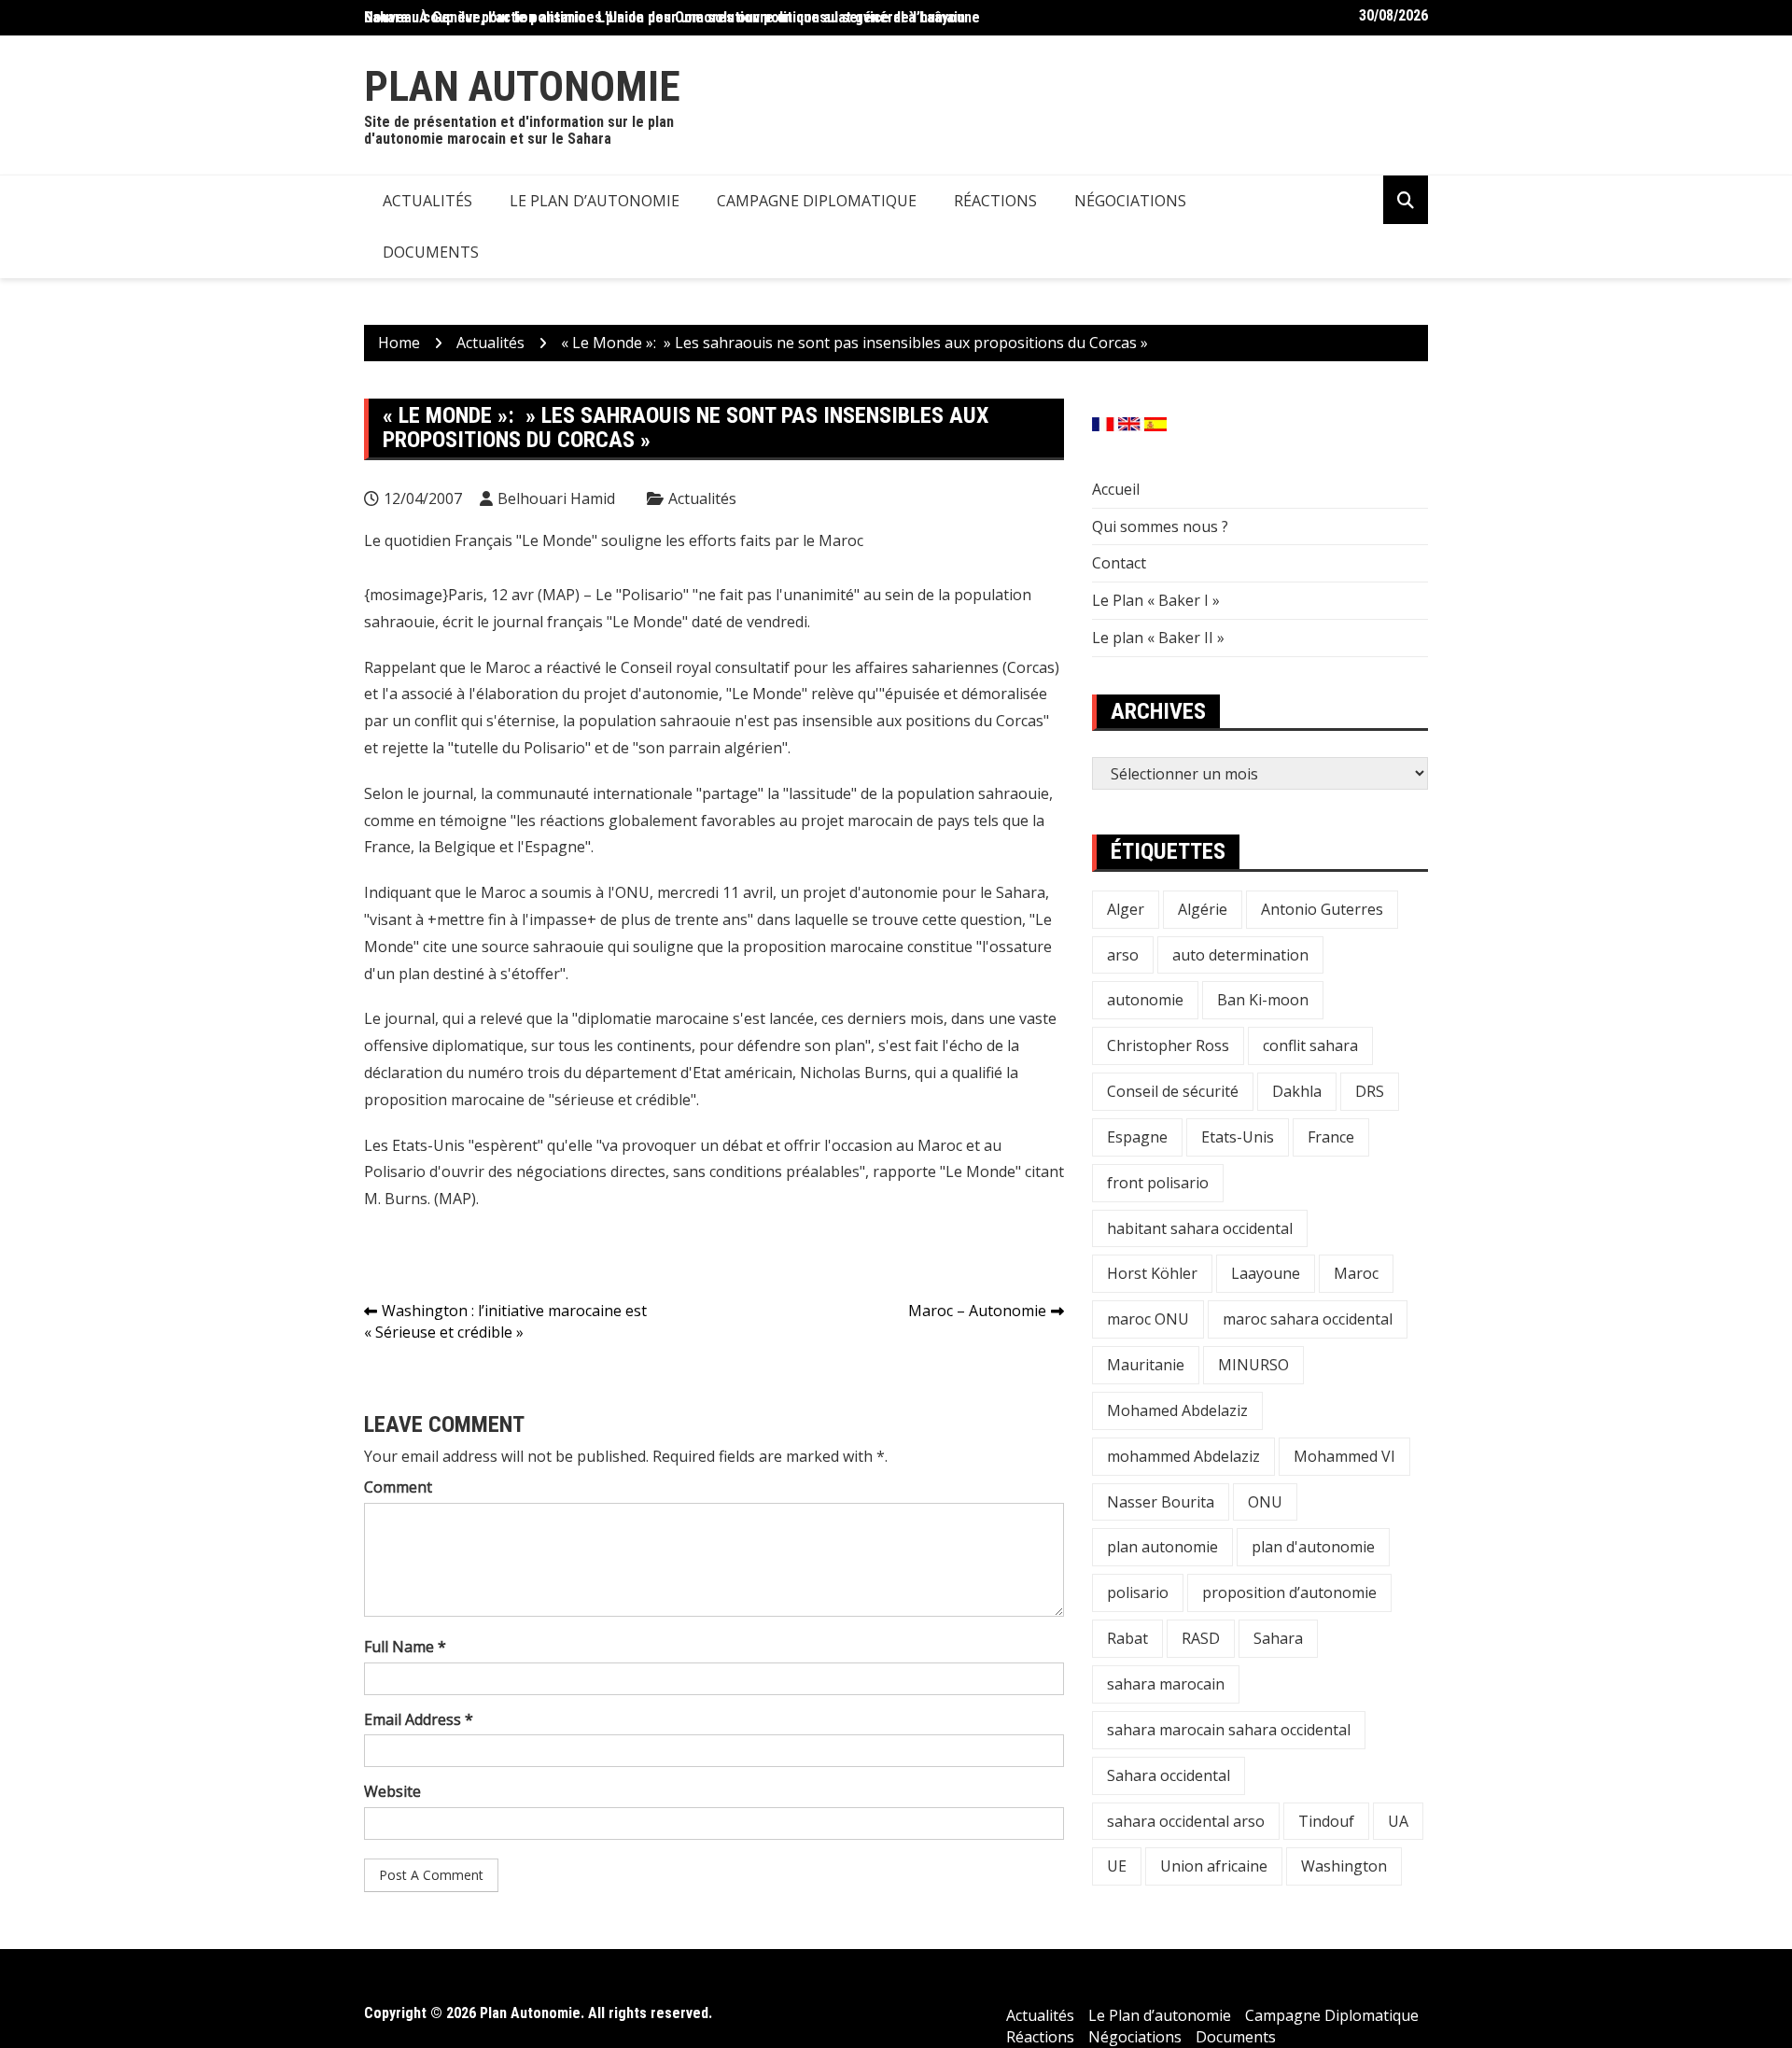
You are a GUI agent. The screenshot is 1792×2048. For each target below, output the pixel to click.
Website (392, 1791)
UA (1398, 1821)
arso (1123, 955)
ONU (1265, 1502)
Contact (1119, 563)
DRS (1370, 1091)
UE (1117, 1866)
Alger (1126, 909)
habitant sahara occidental (1200, 1228)
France (1331, 1137)
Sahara (1278, 1638)
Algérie (1203, 909)
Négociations (1130, 201)
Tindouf (1326, 1821)
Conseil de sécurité (1173, 1091)
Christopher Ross (1168, 1045)
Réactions (995, 201)
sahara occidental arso (1186, 1821)
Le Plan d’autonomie (595, 201)
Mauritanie (1146, 1365)
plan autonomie (1162, 1547)
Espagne (1137, 1137)
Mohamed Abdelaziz (1177, 1410)
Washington (1344, 1866)
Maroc (1356, 1273)
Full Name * (405, 1647)
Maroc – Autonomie (977, 1311)
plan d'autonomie (1313, 1547)
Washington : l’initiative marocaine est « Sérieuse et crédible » (505, 1321)
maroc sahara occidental (1308, 1319)
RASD (1201, 1638)
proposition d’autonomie (1289, 1592)
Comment (398, 1487)
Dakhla (1297, 1091)
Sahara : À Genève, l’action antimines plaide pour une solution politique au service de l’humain (665, 17)
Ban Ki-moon (1263, 1000)
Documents (431, 252)
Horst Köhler (1152, 1273)
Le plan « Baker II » (1158, 638)
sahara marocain (1166, 1684)
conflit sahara (1310, 1045)
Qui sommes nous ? (1160, 526)
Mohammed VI (1344, 1456)
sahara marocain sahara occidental (1229, 1730)
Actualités (427, 201)
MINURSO (1253, 1365)
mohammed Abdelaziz (1183, 1456)
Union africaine (1214, 1866)
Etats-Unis (1238, 1137)
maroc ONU (1148, 1319)
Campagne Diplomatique (817, 201)
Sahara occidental (1169, 1775)
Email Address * (419, 1719)
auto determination (1240, 955)
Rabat (1127, 1638)
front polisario (1158, 1183)
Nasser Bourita (1161, 1502)
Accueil (1116, 489)
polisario (1138, 1592)
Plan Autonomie (522, 86)
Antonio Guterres (1322, 909)
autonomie (1145, 1000)
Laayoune (1266, 1273)
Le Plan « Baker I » (1156, 600)
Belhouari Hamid (556, 498)
